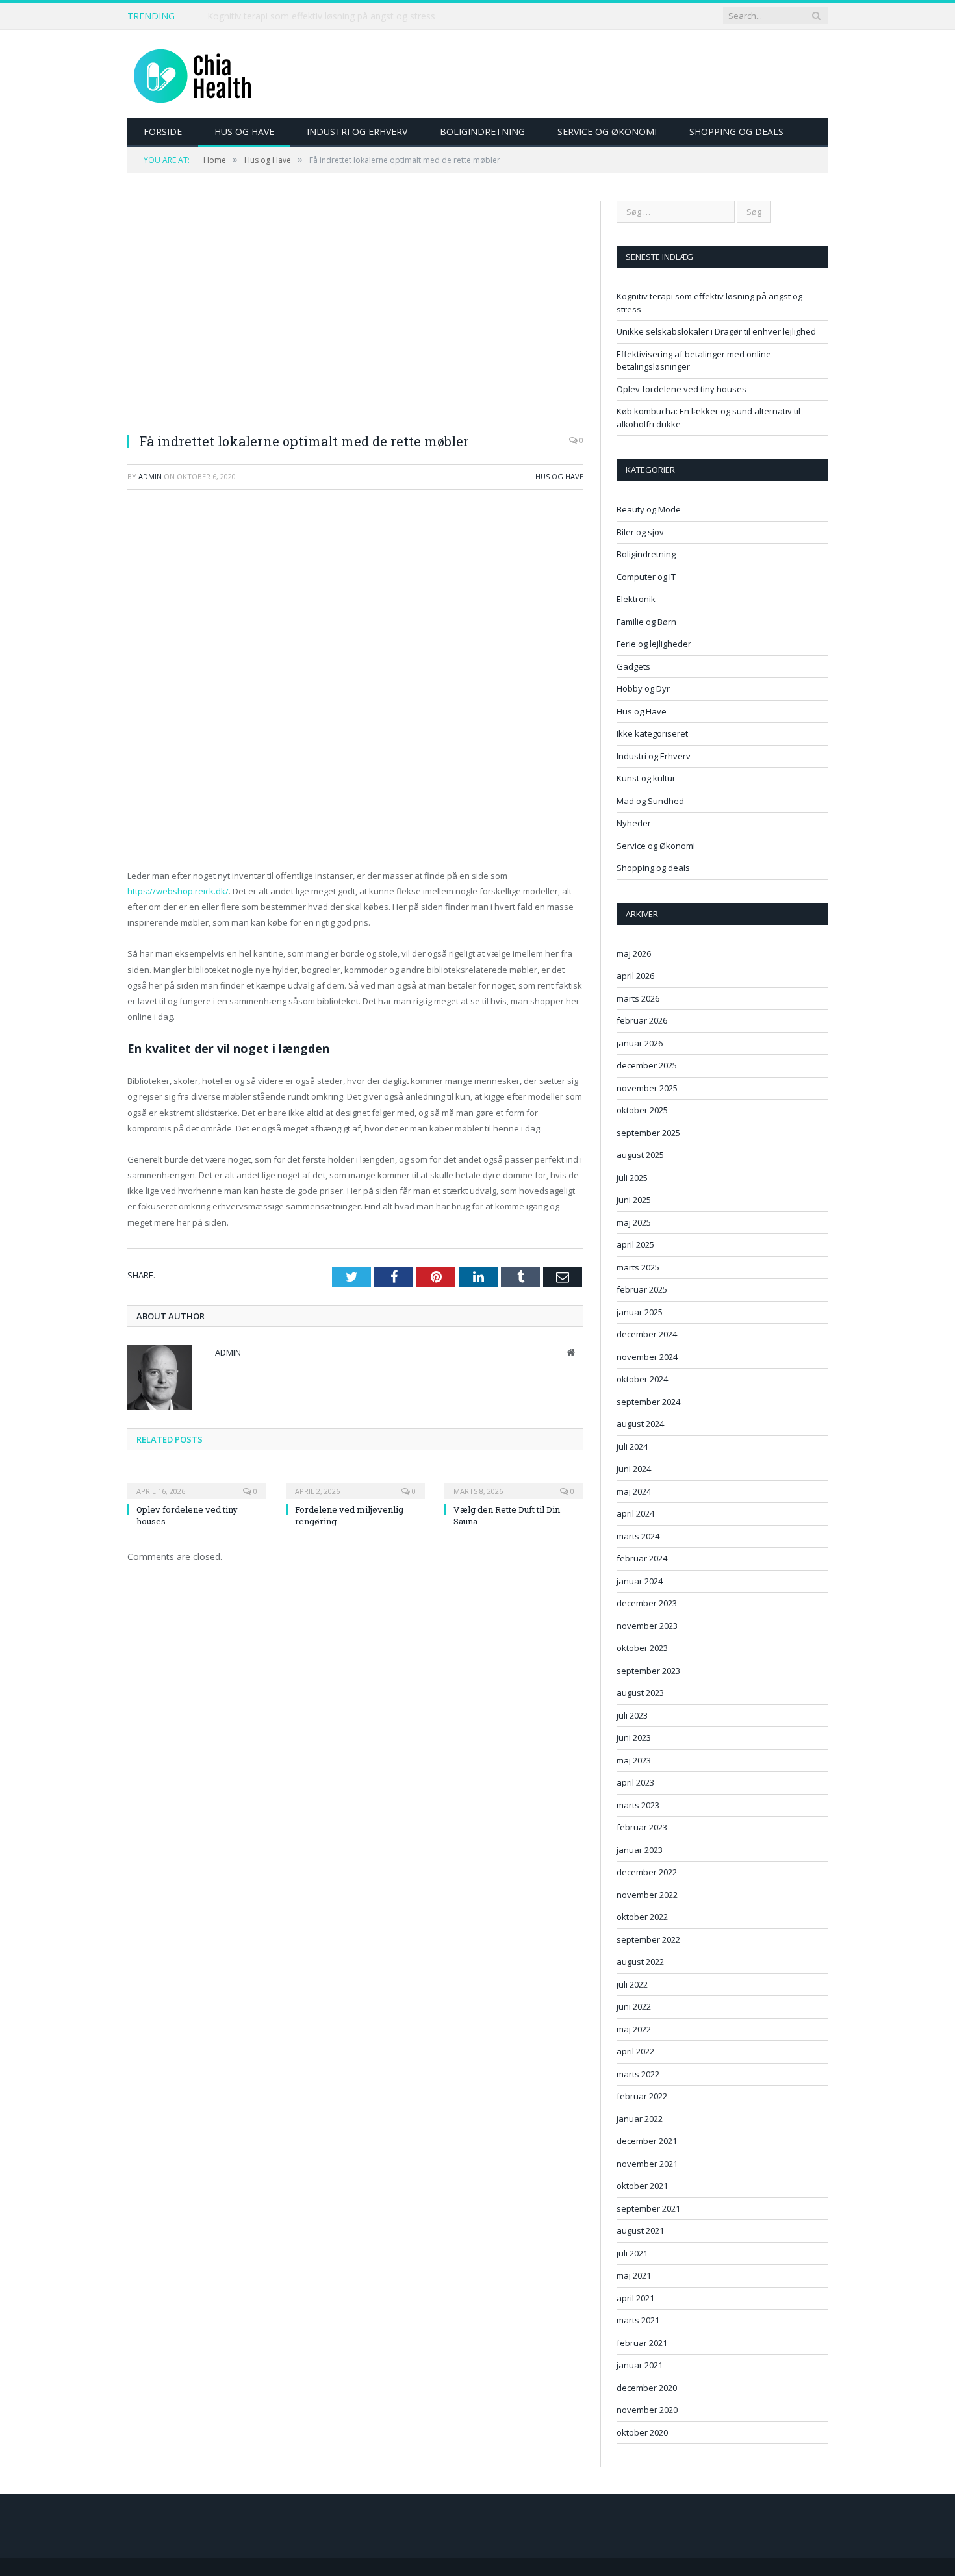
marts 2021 (638, 2320)
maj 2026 (634, 953)
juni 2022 (634, 2006)
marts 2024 (638, 1536)
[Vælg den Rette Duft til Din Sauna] (514, 1482)
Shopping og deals (736, 132)
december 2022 (647, 1872)
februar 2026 (642, 1020)
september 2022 (648, 1939)
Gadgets (633, 666)
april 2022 (635, 2051)
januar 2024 (640, 1581)
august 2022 (640, 1962)
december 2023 (647, 1603)
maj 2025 (634, 1222)
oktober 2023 (642, 1648)
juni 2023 (634, 1737)
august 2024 (640, 1424)
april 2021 (635, 2298)
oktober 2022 (642, 1917)
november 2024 (647, 1357)
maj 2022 (634, 2029)
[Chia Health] (192, 74)
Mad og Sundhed (650, 801)
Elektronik (636, 599)
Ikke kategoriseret (652, 733)
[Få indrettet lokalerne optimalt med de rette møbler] (355, 311)
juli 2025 (632, 1178)
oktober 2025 (642, 1110)
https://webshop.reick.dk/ (178, 891)
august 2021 (640, 2230)
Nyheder (634, 823)
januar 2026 (640, 1043)
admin (150, 476)
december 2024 (647, 1334)
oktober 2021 (642, 2186)
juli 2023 (632, 1715)
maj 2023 (634, 1760)
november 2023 (647, 1626)
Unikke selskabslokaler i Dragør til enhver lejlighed (312, 16)
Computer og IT (646, 577)
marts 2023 (638, 1805)
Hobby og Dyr (643, 688)
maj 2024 (634, 1491)
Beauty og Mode (649, 509)
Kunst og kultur (646, 778)
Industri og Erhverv (357, 132)
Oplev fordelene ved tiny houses (681, 389)
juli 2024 (632, 1446)
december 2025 (647, 1065)
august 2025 (640, 1155)
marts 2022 (638, 2074)
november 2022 (647, 1895)
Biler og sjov (640, 532)
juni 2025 (634, 1200)
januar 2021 (640, 2365)
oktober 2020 (642, 2432)
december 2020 (647, 2388)
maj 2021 (634, 2275)
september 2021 (648, 2208)
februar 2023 (642, 1827)
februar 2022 (642, 2096)
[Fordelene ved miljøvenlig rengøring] (355, 1482)
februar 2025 (642, 1289)
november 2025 (647, 1088)
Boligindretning (482, 132)
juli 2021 (632, 2253)
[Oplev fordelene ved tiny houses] (197, 1482)
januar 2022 (640, 2119)
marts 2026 (638, 998)
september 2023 (648, 1671)
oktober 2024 (642, 1379)
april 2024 (635, 1513)
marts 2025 (638, 1267)
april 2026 (635, 976)
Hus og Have (244, 132)
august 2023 (640, 1693)
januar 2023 (640, 1850)
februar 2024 (642, 1558)
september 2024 (648, 1402)
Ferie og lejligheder (654, 644)
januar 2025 (640, 1312)
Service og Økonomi (607, 132)
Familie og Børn (646, 622)
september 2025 (648, 1133)
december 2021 (647, 2141)
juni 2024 (634, 1469)
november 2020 (647, 2410)
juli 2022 (632, 1984)
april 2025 (635, 1244)
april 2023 (635, 1782)
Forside (163, 132)
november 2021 (647, 2164)
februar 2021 (642, 2343)
